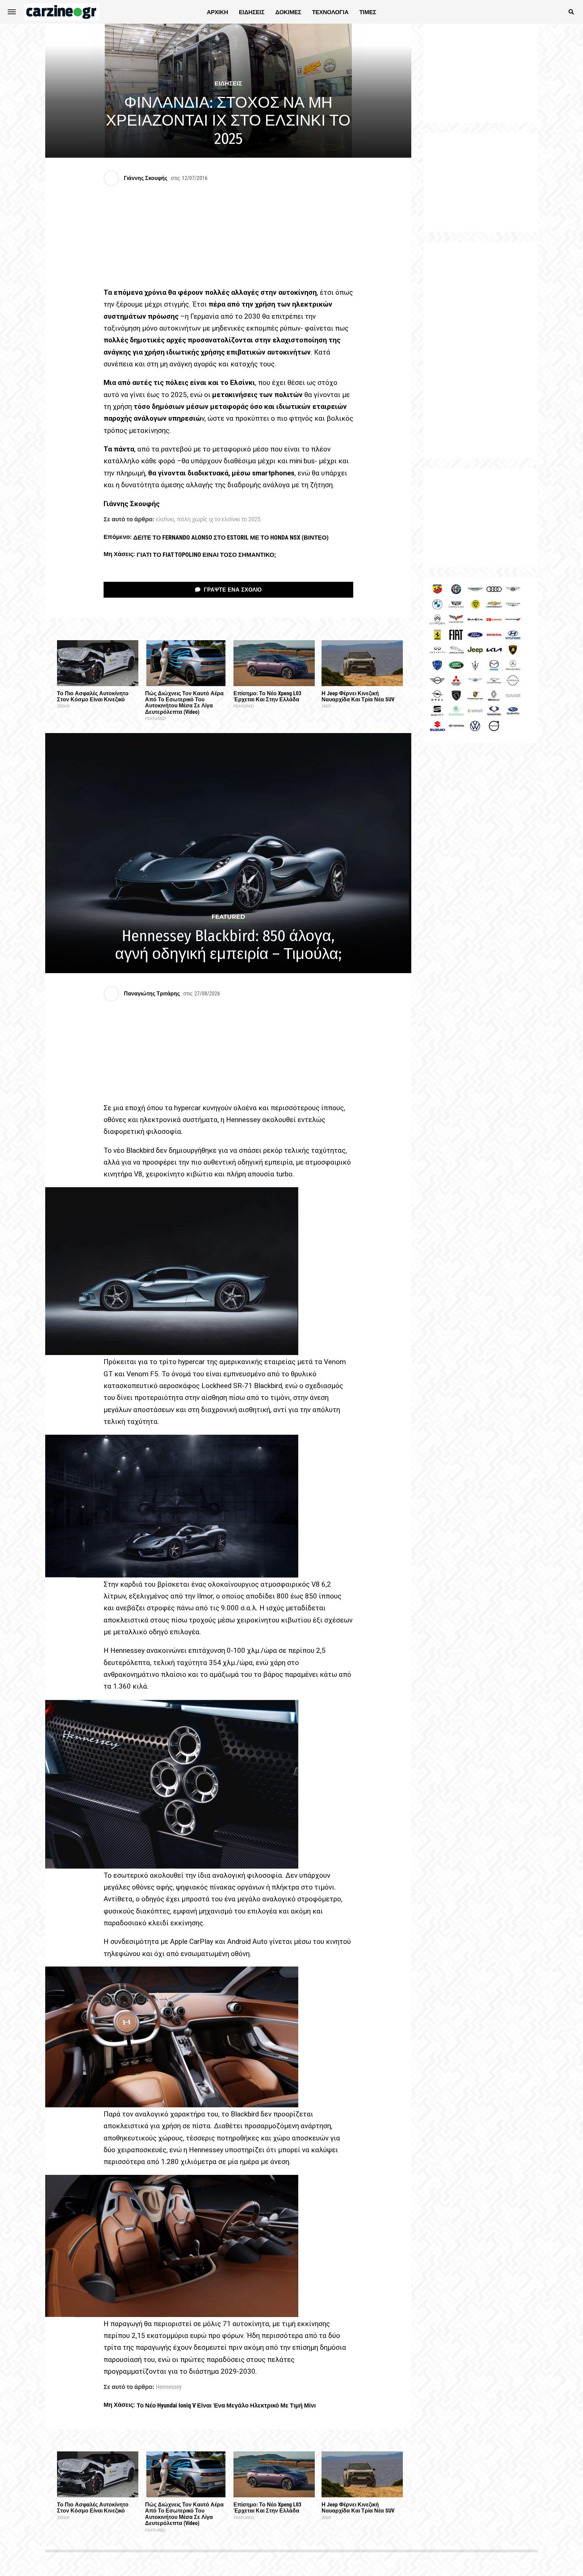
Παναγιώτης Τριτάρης (152, 994)
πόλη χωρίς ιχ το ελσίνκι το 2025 (219, 520)
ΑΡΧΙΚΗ (217, 12)
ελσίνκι (165, 520)
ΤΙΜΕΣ (368, 12)
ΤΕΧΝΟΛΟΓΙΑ (330, 12)
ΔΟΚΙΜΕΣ (288, 12)
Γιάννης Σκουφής (146, 178)
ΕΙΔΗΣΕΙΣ (252, 12)
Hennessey (169, 2387)
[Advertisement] (480, 350)
